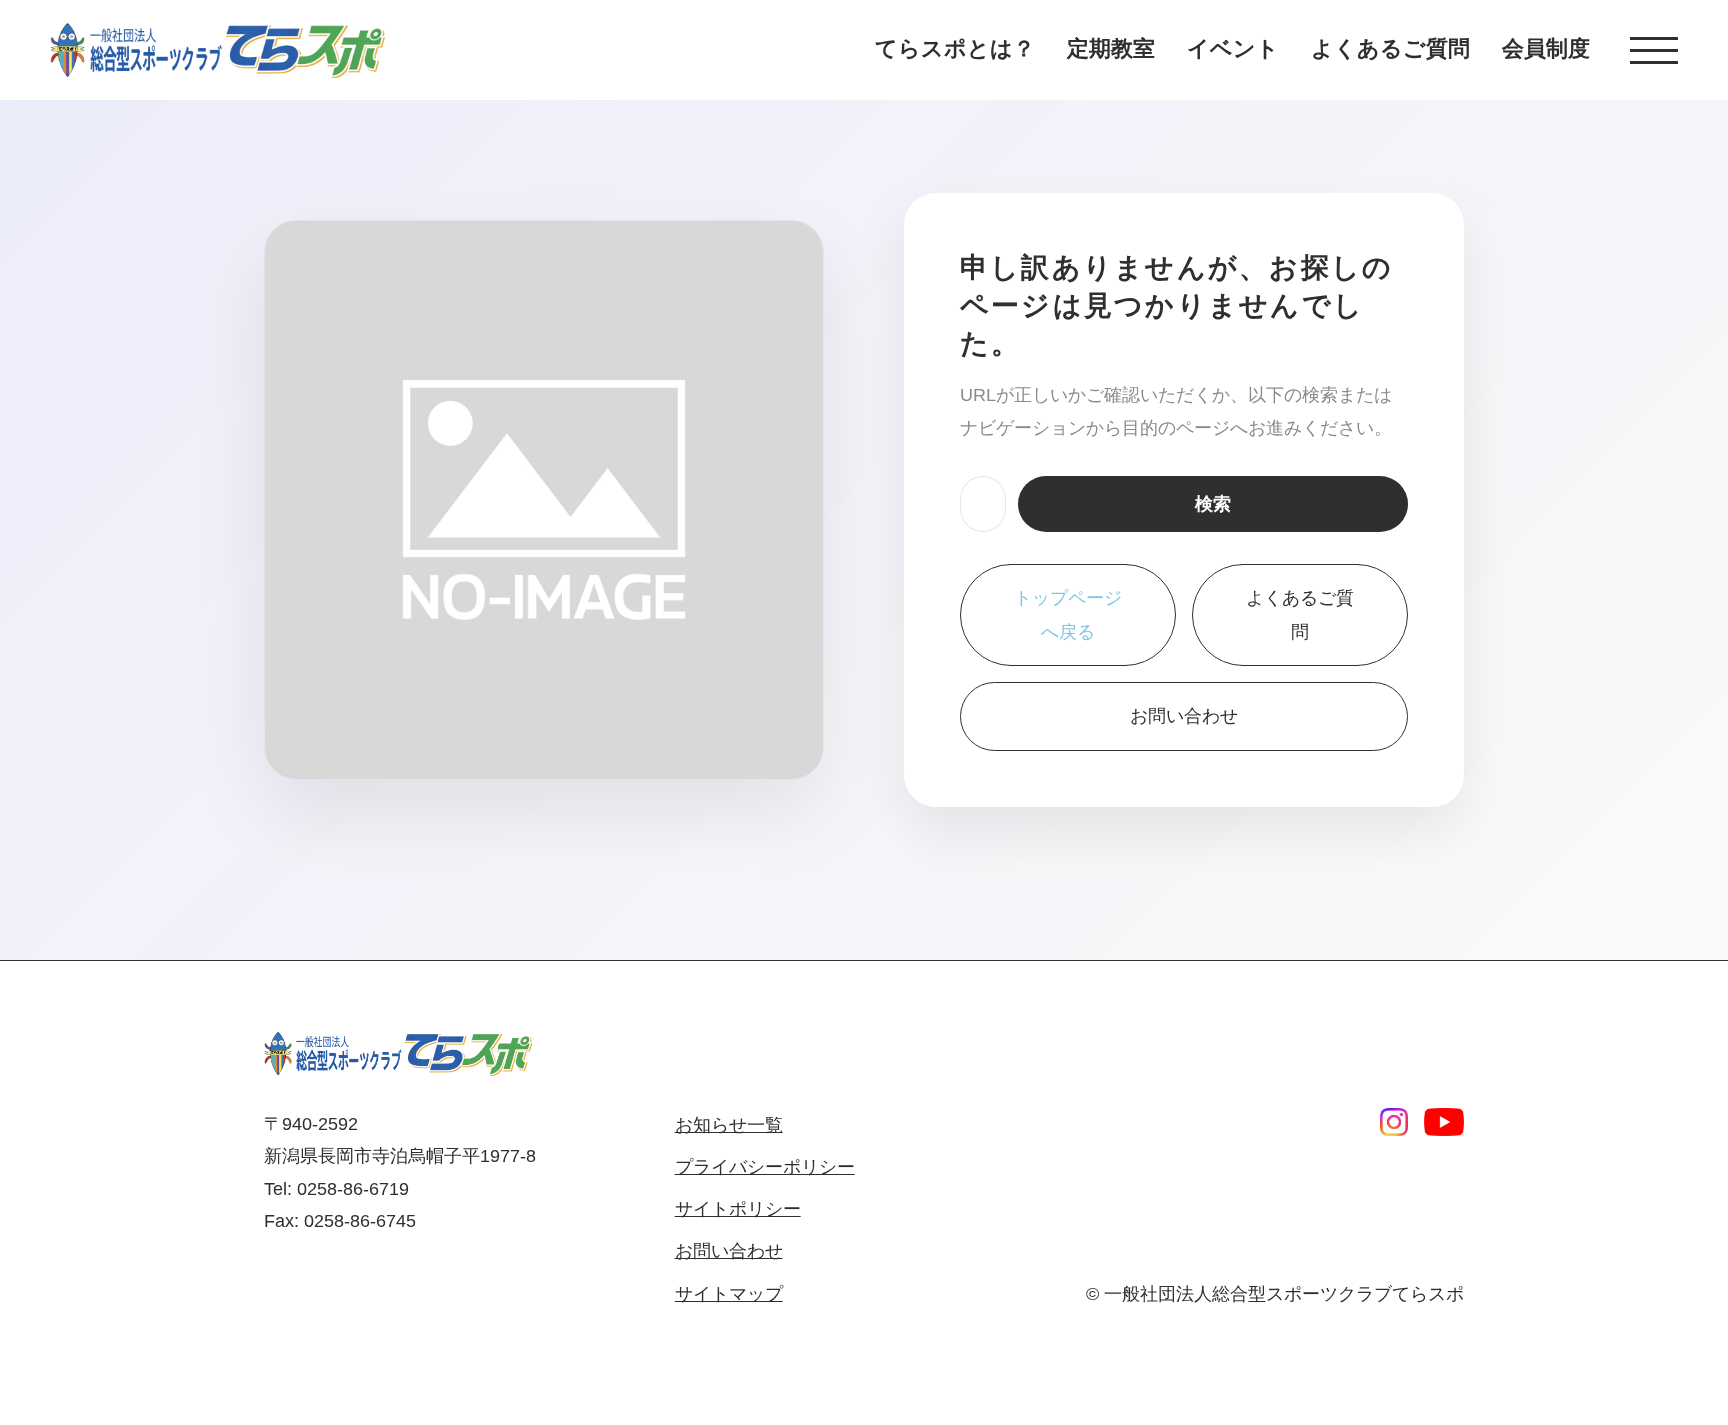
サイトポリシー (738, 1209)
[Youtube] (1444, 1122)
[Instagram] (1394, 1122)
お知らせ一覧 (729, 1125)
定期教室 (1111, 48)
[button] (1654, 50)
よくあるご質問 (1390, 48)
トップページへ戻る (1068, 615)
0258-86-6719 (353, 1189)
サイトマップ (729, 1294)
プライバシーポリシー (765, 1167)
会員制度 (1546, 48)
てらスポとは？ (955, 48)
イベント (1233, 48)
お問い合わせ (1184, 716)
